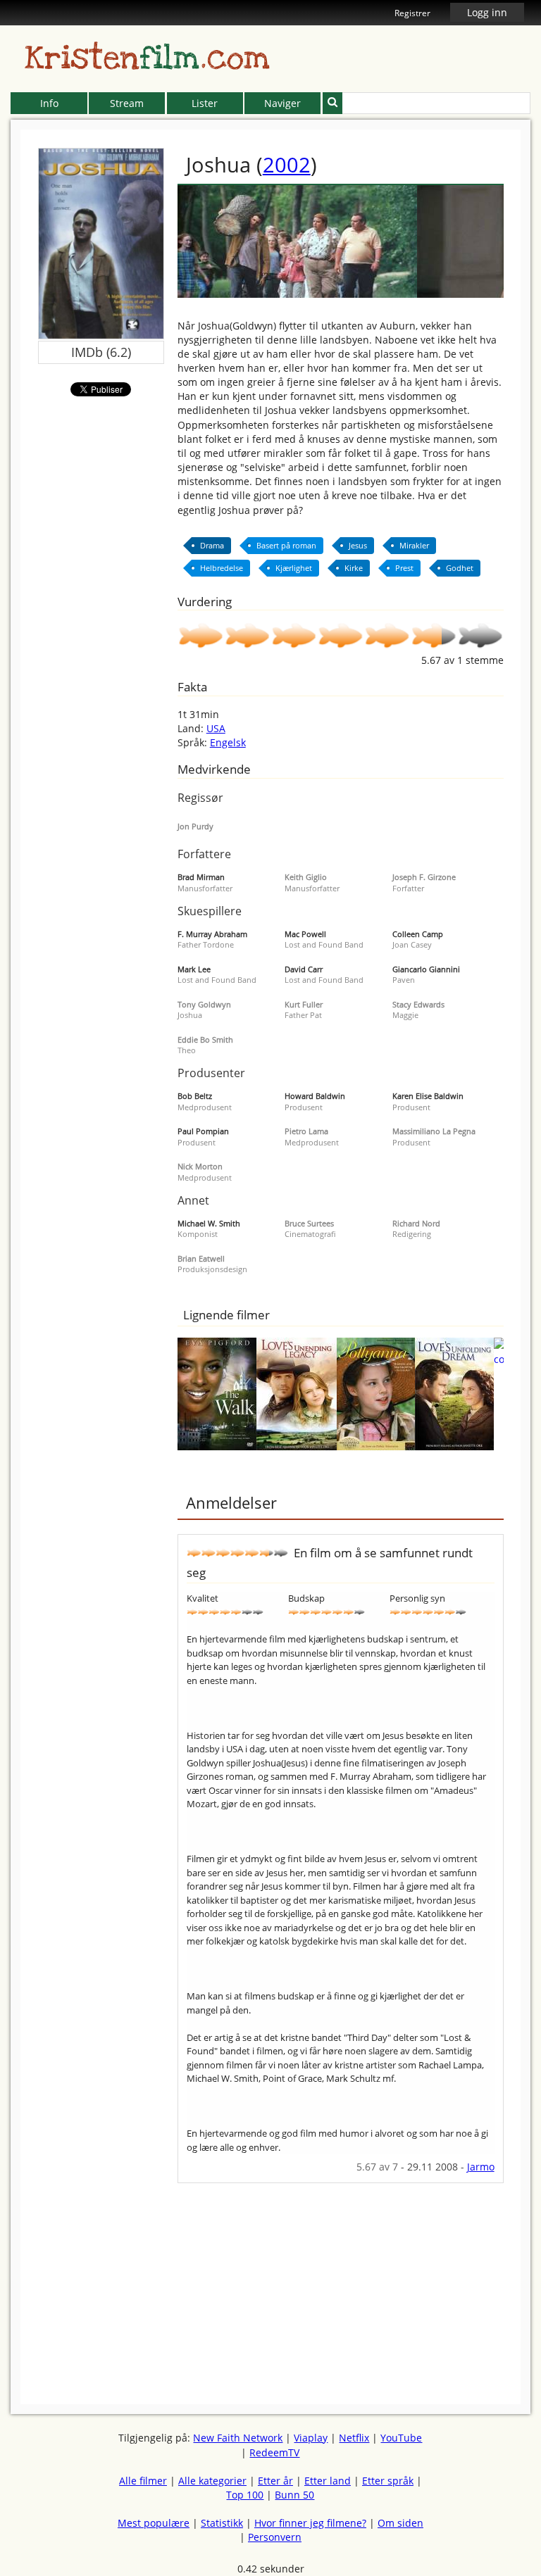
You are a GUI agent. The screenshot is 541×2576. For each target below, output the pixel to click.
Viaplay (311, 2438)
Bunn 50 (294, 2495)
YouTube (401, 2438)
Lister (205, 103)
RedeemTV (274, 2452)
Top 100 (245, 2495)
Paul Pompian (203, 1131)
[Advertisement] (341, 2282)
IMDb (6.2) (101, 352)
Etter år (275, 2481)
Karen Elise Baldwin (428, 1096)
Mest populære (154, 2523)
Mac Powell (305, 934)
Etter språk (388, 2481)
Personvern (275, 2537)
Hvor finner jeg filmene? (310, 2523)
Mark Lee (194, 969)
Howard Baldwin (315, 1096)
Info (49, 103)
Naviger (282, 103)
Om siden (400, 2523)
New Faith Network (238, 2438)
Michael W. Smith (209, 1223)
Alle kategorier (212, 2481)
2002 (287, 164)
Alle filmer (143, 2481)
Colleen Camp (418, 934)
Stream (127, 103)
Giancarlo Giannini (426, 969)
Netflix (354, 2438)
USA (216, 728)
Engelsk (228, 742)
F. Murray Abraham (212, 934)
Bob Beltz (195, 1096)
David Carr (304, 969)
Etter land (328, 2481)
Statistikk (222, 2523)
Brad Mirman (201, 877)
